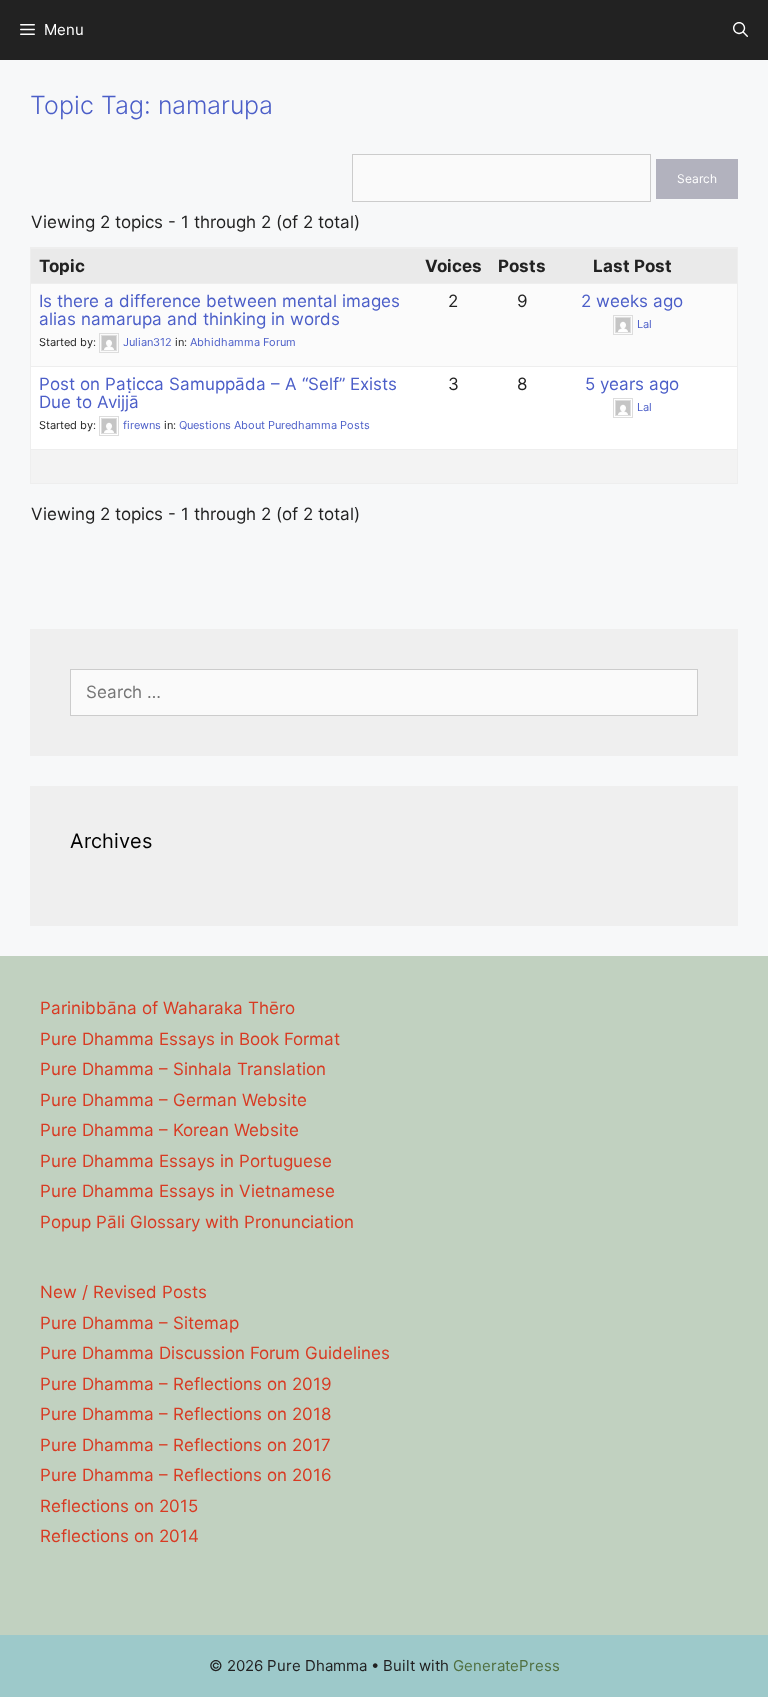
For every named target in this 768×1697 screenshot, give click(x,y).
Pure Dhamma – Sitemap (139, 1323)
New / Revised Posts (123, 1292)
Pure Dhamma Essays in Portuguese (186, 1161)
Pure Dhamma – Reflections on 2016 (186, 1475)
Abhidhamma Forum (243, 342)
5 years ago (632, 384)
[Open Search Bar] (740, 30)
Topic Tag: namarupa (151, 105)
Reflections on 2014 (119, 1536)
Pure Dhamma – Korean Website (169, 1130)
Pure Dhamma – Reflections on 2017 (185, 1445)
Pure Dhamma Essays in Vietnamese (187, 1191)
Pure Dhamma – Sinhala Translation (183, 1069)
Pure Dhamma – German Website (173, 1100)
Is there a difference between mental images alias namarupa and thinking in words (219, 310)
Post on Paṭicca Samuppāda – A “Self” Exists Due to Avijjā (218, 393)
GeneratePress (506, 1665)
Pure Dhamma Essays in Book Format (190, 1039)
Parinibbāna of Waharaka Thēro (167, 1008)
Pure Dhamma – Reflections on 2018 (185, 1414)
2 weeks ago (632, 301)
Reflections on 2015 (119, 1506)
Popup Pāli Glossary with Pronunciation (197, 1222)
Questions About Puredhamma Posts (274, 425)
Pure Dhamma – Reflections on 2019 (186, 1384)
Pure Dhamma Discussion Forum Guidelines (215, 1353)
